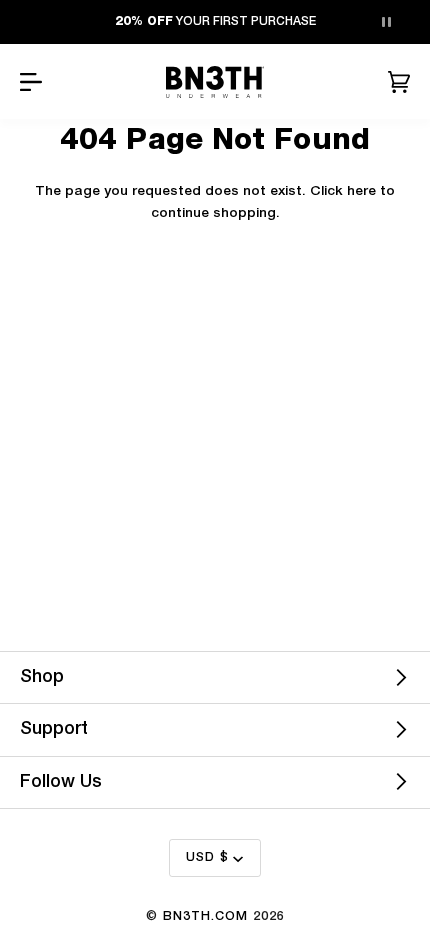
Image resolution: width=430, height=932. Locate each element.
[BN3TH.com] (215, 82)
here (361, 191)
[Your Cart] (399, 82)
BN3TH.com (205, 916)
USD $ (207, 857)
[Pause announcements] (386, 22)
